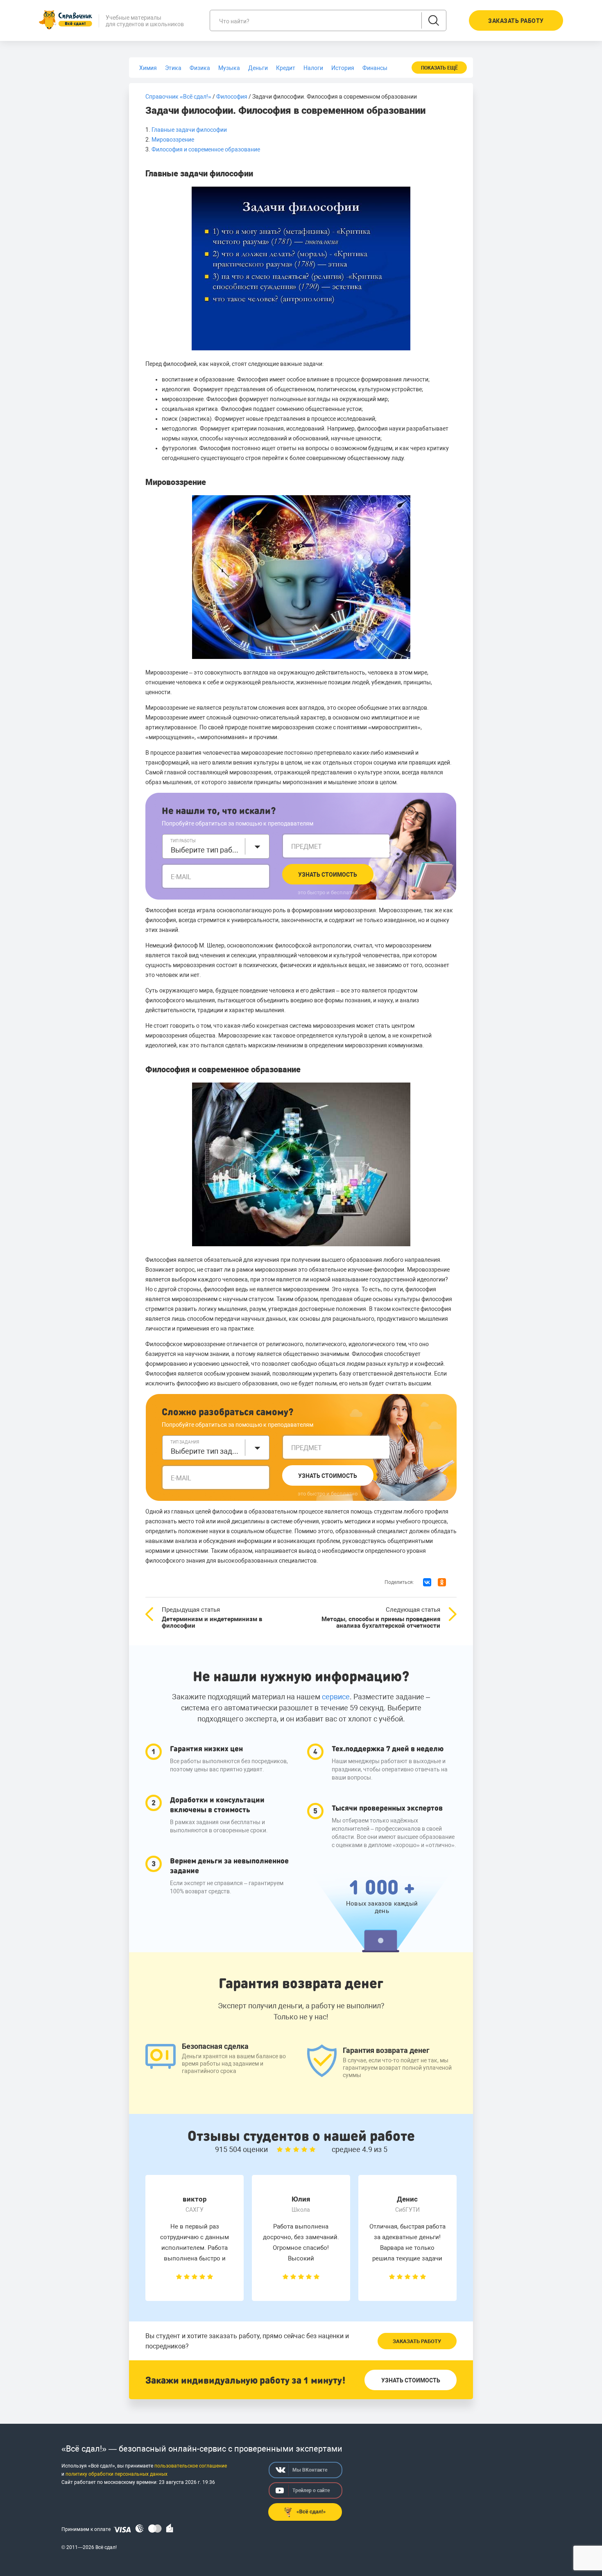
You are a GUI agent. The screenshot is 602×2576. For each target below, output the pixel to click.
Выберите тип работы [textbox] (206, 850)
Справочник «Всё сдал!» (178, 97)
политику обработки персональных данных (117, 2474)
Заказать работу (417, 2341)
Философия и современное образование (206, 149)
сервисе (336, 1697)
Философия (232, 97)
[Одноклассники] (442, 1582)
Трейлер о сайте (311, 2490)
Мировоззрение (173, 140)
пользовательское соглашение (191, 2466)
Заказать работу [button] (516, 21)
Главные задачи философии (189, 130)
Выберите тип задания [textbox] (206, 1451)
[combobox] (216, 846)
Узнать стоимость (328, 875)
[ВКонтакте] (427, 1582)
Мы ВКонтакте (310, 2470)
